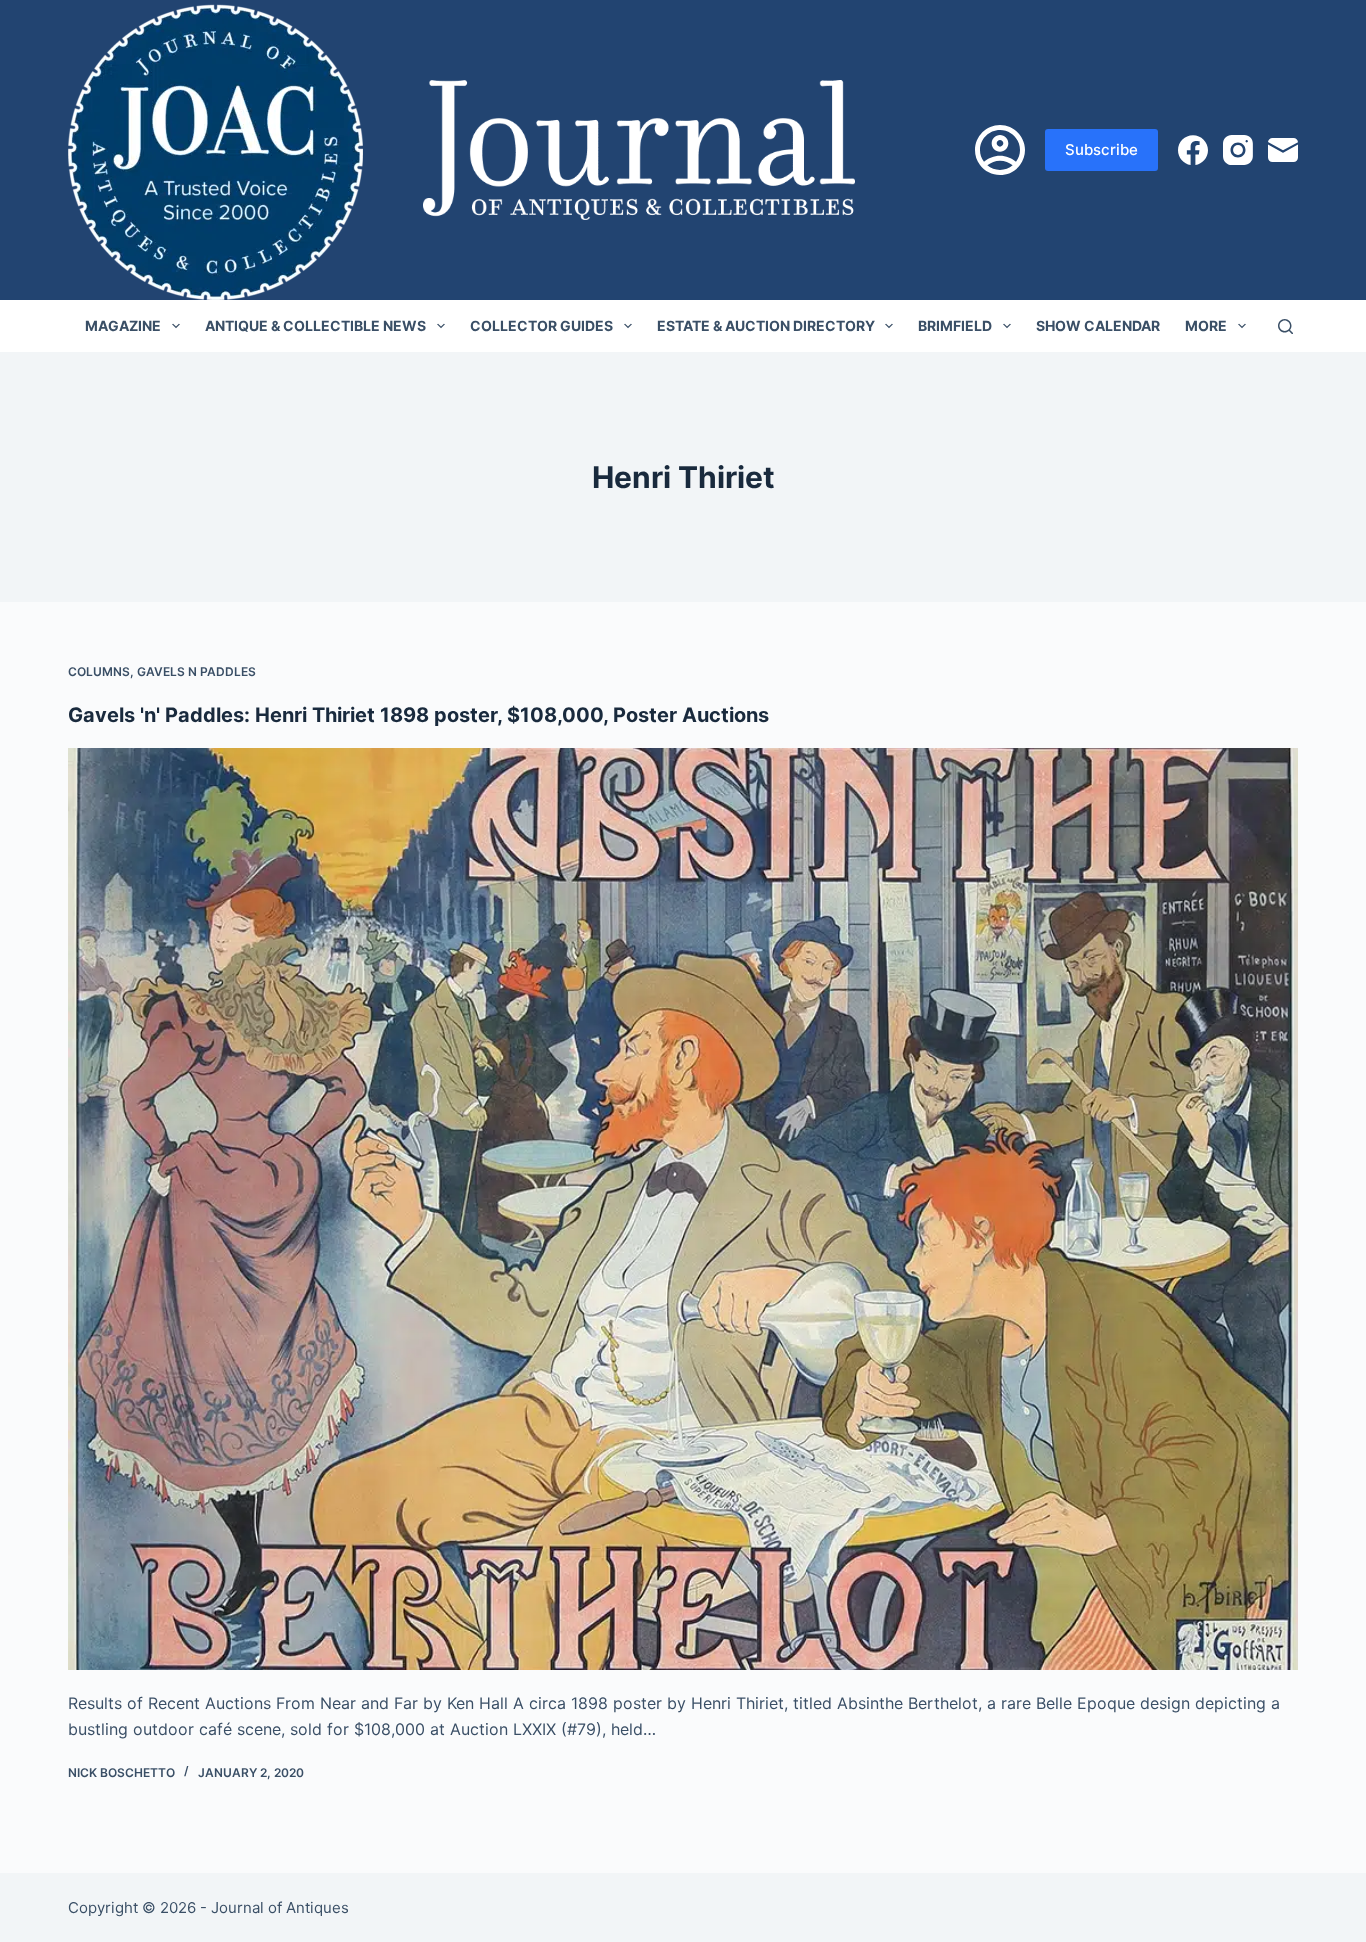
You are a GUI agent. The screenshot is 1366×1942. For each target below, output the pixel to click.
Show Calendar (1098, 325)
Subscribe (1101, 149)
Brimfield (955, 325)
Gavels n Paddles (196, 671)
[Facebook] (1193, 150)
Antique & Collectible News (315, 325)
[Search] (1285, 326)
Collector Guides (541, 325)
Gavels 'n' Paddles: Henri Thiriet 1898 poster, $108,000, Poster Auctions (418, 715)
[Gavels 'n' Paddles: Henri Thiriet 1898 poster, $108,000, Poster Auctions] (682, 1209)
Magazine (123, 325)
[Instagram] (1238, 150)
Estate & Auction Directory (766, 325)
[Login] (1000, 150)
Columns (99, 671)
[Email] (1283, 150)
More (1206, 325)
